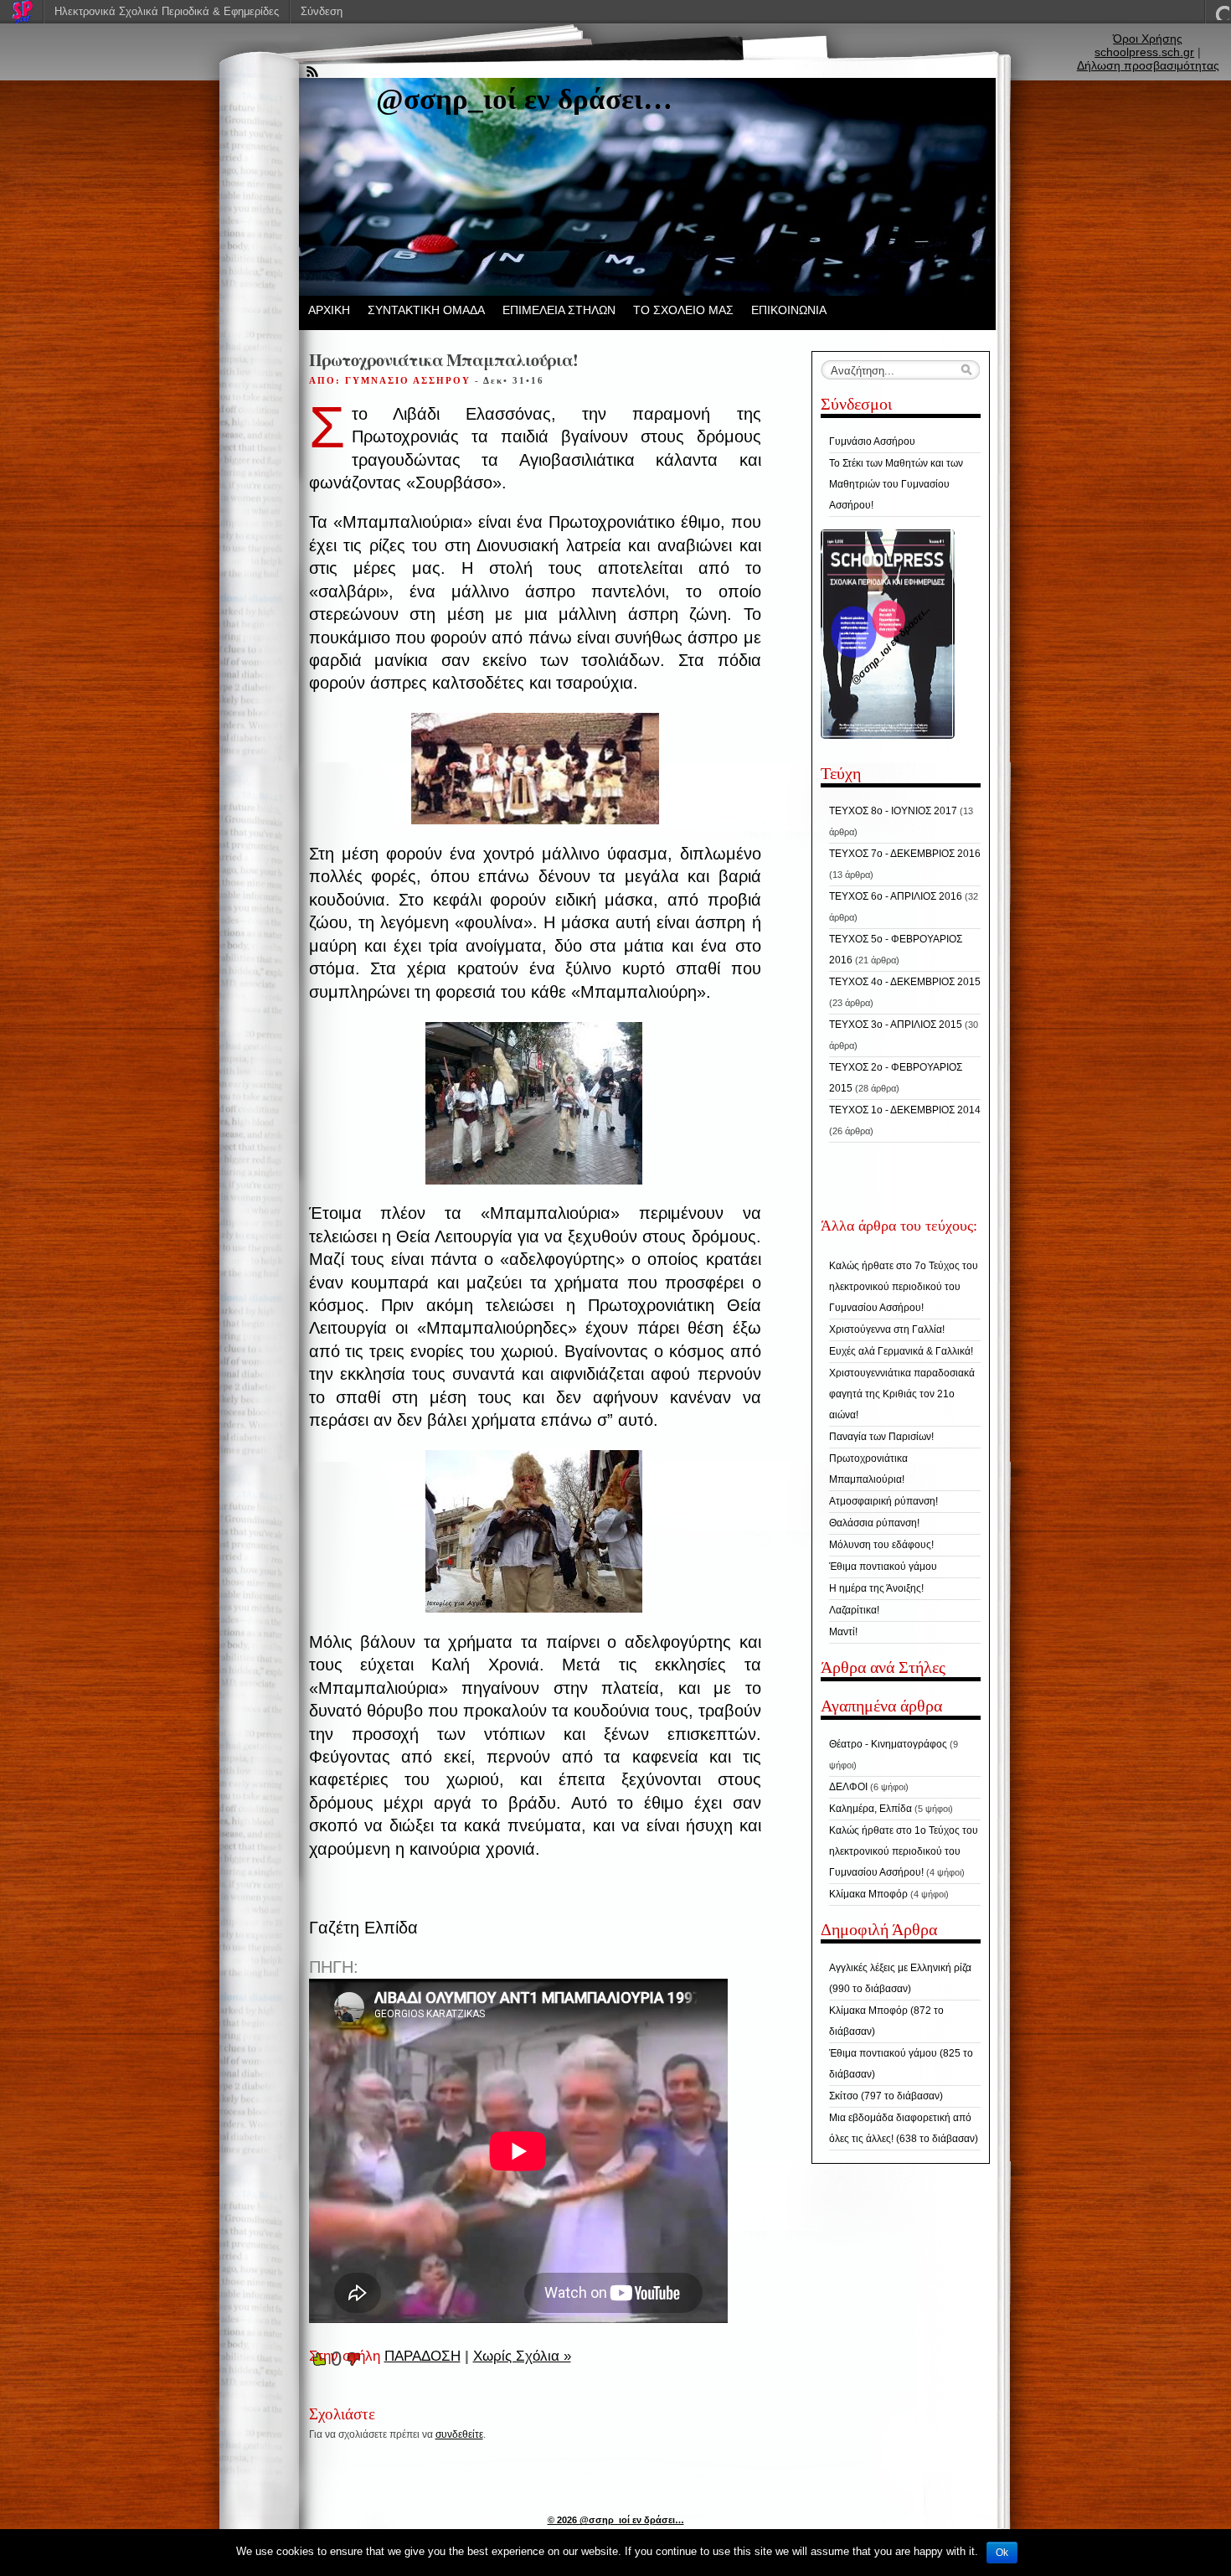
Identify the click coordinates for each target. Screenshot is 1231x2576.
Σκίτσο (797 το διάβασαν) (886, 2096)
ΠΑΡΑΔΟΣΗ (422, 2356)
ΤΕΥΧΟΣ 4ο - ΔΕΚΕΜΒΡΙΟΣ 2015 (905, 982)
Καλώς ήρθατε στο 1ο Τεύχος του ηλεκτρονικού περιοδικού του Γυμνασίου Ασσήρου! (904, 1851)
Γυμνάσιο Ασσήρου (872, 441)
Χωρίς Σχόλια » (522, 2356)
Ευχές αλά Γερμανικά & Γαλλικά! (901, 1351)
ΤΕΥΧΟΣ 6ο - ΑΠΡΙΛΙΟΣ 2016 (896, 896)
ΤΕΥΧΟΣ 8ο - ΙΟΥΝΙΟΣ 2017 (893, 811)
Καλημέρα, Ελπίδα (870, 1809)
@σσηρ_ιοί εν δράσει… (524, 99)
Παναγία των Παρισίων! (881, 1437)
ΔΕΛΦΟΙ (848, 1787)
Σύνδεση (322, 11)
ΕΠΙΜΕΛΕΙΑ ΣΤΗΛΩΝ (559, 310)
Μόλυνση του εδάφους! (881, 1545)
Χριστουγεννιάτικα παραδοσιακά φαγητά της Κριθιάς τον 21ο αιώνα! (902, 1394)
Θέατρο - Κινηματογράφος (888, 1744)
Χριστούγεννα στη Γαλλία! (887, 1329)
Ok (1002, 2553)
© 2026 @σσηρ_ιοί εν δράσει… (616, 2520)
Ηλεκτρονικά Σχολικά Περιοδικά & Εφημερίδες (167, 11)
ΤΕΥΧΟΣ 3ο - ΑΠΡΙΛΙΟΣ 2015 (896, 1025)
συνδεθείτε (459, 2434)
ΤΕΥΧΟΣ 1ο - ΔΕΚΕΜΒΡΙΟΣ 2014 (905, 1110)
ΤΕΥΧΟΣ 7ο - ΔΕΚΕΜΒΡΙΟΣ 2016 (905, 854)
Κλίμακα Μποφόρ (868, 1894)
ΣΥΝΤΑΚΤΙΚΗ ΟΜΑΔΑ (426, 310)
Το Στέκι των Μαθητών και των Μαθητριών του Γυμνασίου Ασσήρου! (896, 484)
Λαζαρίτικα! (854, 1610)
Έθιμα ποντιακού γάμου (883, 1567)
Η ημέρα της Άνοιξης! (876, 1588)
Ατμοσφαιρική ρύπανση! (883, 1501)
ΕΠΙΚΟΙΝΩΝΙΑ (789, 310)
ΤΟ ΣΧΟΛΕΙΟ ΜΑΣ (683, 310)
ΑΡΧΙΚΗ (329, 310)
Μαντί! (843, 1632)
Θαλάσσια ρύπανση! (874, 1523)
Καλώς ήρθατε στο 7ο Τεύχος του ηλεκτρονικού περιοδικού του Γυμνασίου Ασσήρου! (904, 1287)
